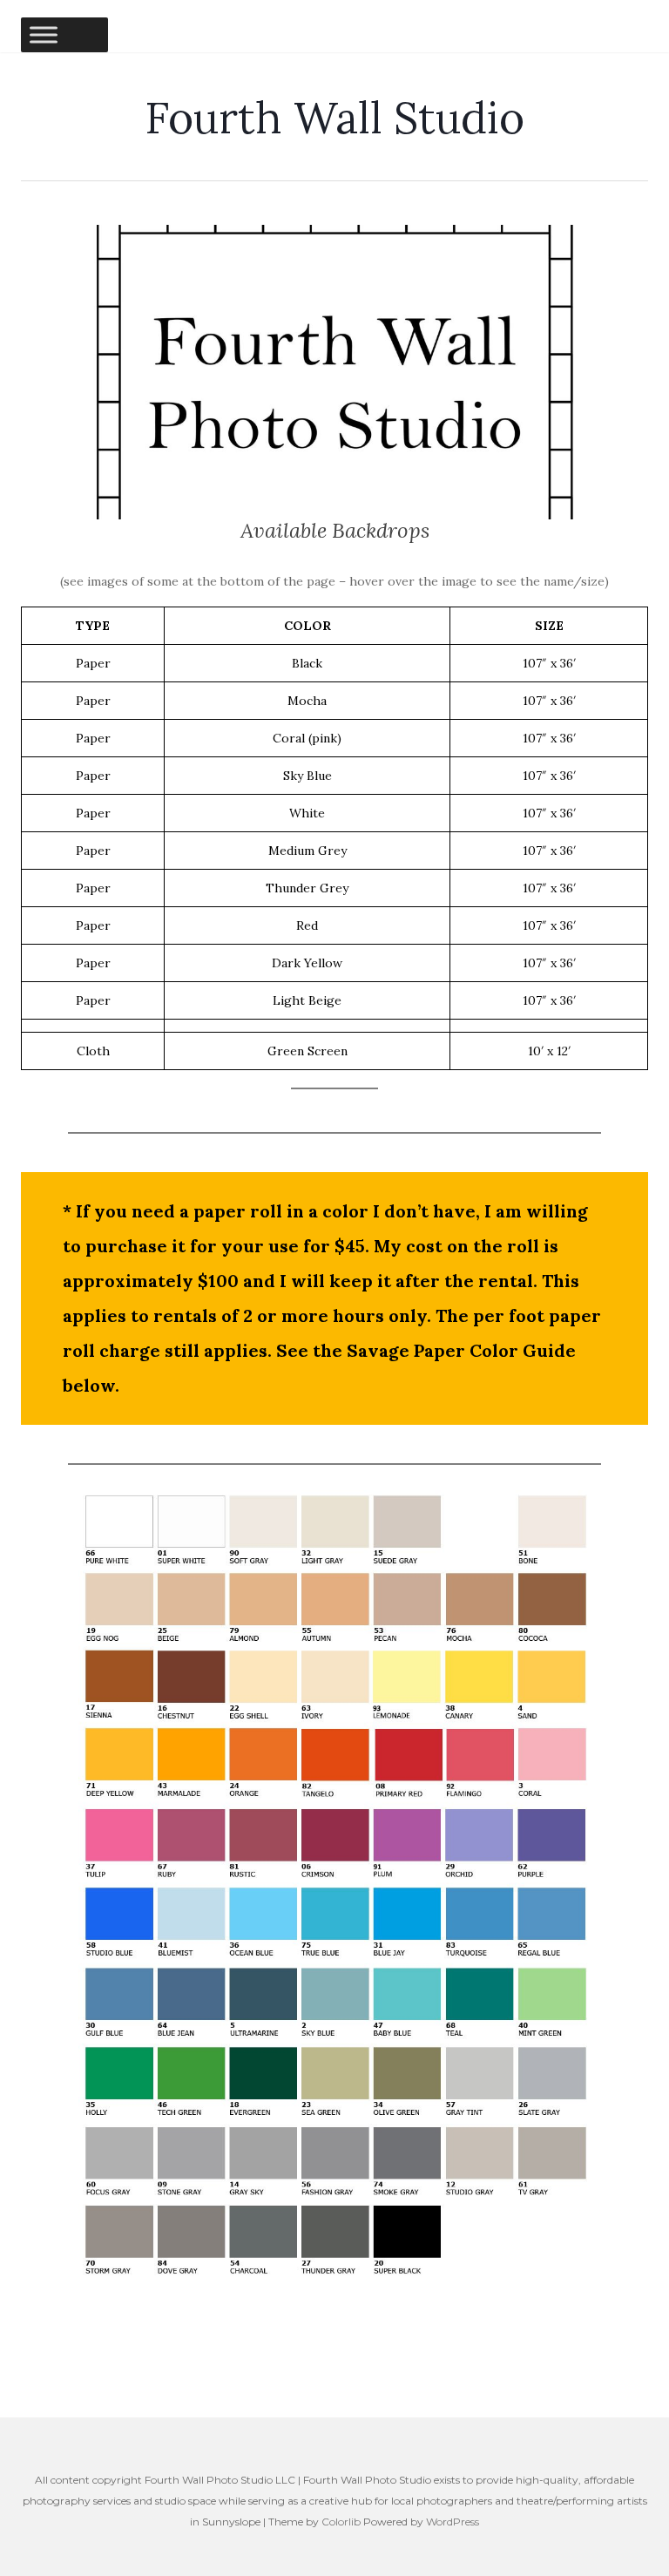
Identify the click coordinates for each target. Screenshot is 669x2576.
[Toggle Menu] (44, 34)
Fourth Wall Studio (334, 118)
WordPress (453, 2522)
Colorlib (341, 2522)
